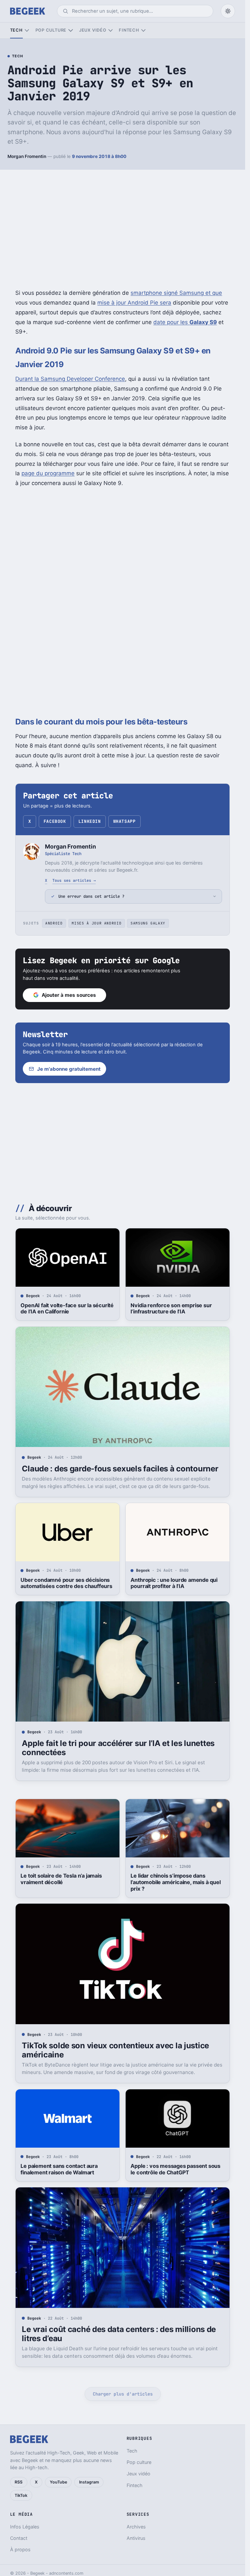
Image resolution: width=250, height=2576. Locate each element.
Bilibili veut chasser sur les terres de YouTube (176, 2465)
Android (54, 923)
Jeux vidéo (93, 30)
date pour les (185, 322)
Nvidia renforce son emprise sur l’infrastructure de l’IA (171, 1309)
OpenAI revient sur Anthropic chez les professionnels (65, 2465)
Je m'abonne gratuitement (69, 1069)
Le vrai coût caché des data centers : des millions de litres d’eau (119, 2334)
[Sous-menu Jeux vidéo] (111, 30)
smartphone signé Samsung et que (176, 293)
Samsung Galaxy (148, 923)
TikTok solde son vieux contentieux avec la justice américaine (115, 2050)
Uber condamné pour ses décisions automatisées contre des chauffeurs (66, 1583)
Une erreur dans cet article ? (91, 896)
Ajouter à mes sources (69, 995)
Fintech (129, 30)
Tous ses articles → (74, 880)
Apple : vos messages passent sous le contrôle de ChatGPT (175, 2169)
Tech (16, 30)
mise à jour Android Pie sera (134, 303)
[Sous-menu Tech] (27, 30)
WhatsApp (124, 821)
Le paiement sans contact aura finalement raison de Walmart (59, 2169)
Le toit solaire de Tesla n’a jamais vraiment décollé (61, 1879)
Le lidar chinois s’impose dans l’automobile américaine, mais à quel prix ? (175, 1882)
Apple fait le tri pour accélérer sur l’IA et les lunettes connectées (118, 1748)
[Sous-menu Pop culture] (70, 30)
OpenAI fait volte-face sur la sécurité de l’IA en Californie (67, 1309)
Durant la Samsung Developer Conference (70, 379)
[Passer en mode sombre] (228, 11)
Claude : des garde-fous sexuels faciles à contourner (120, 1469)
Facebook (55, 821)
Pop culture (51, 30)
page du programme (48, 473)
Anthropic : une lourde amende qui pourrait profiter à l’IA (174, 1583)
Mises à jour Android (97, 923)
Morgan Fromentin (27, 156)
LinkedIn (90, 821)
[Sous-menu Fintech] (143, 30)
